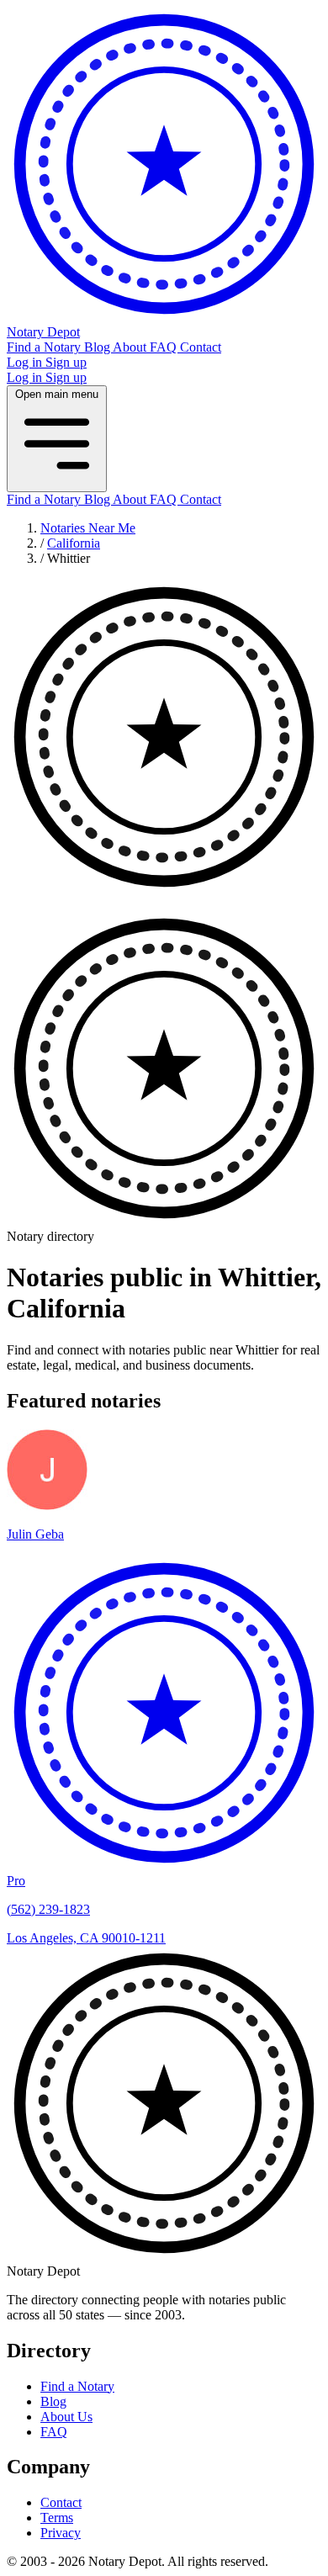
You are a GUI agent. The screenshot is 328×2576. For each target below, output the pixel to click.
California (74, 543)
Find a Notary (45, 347)
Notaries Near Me (88, 528)
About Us (66, 2417)
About (131, 347)
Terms (57, 2518)
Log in (26, 362)
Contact (201, 347)
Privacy (61, 2533)
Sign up (66, 362)
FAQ (165, 347)
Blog (98, 347)
